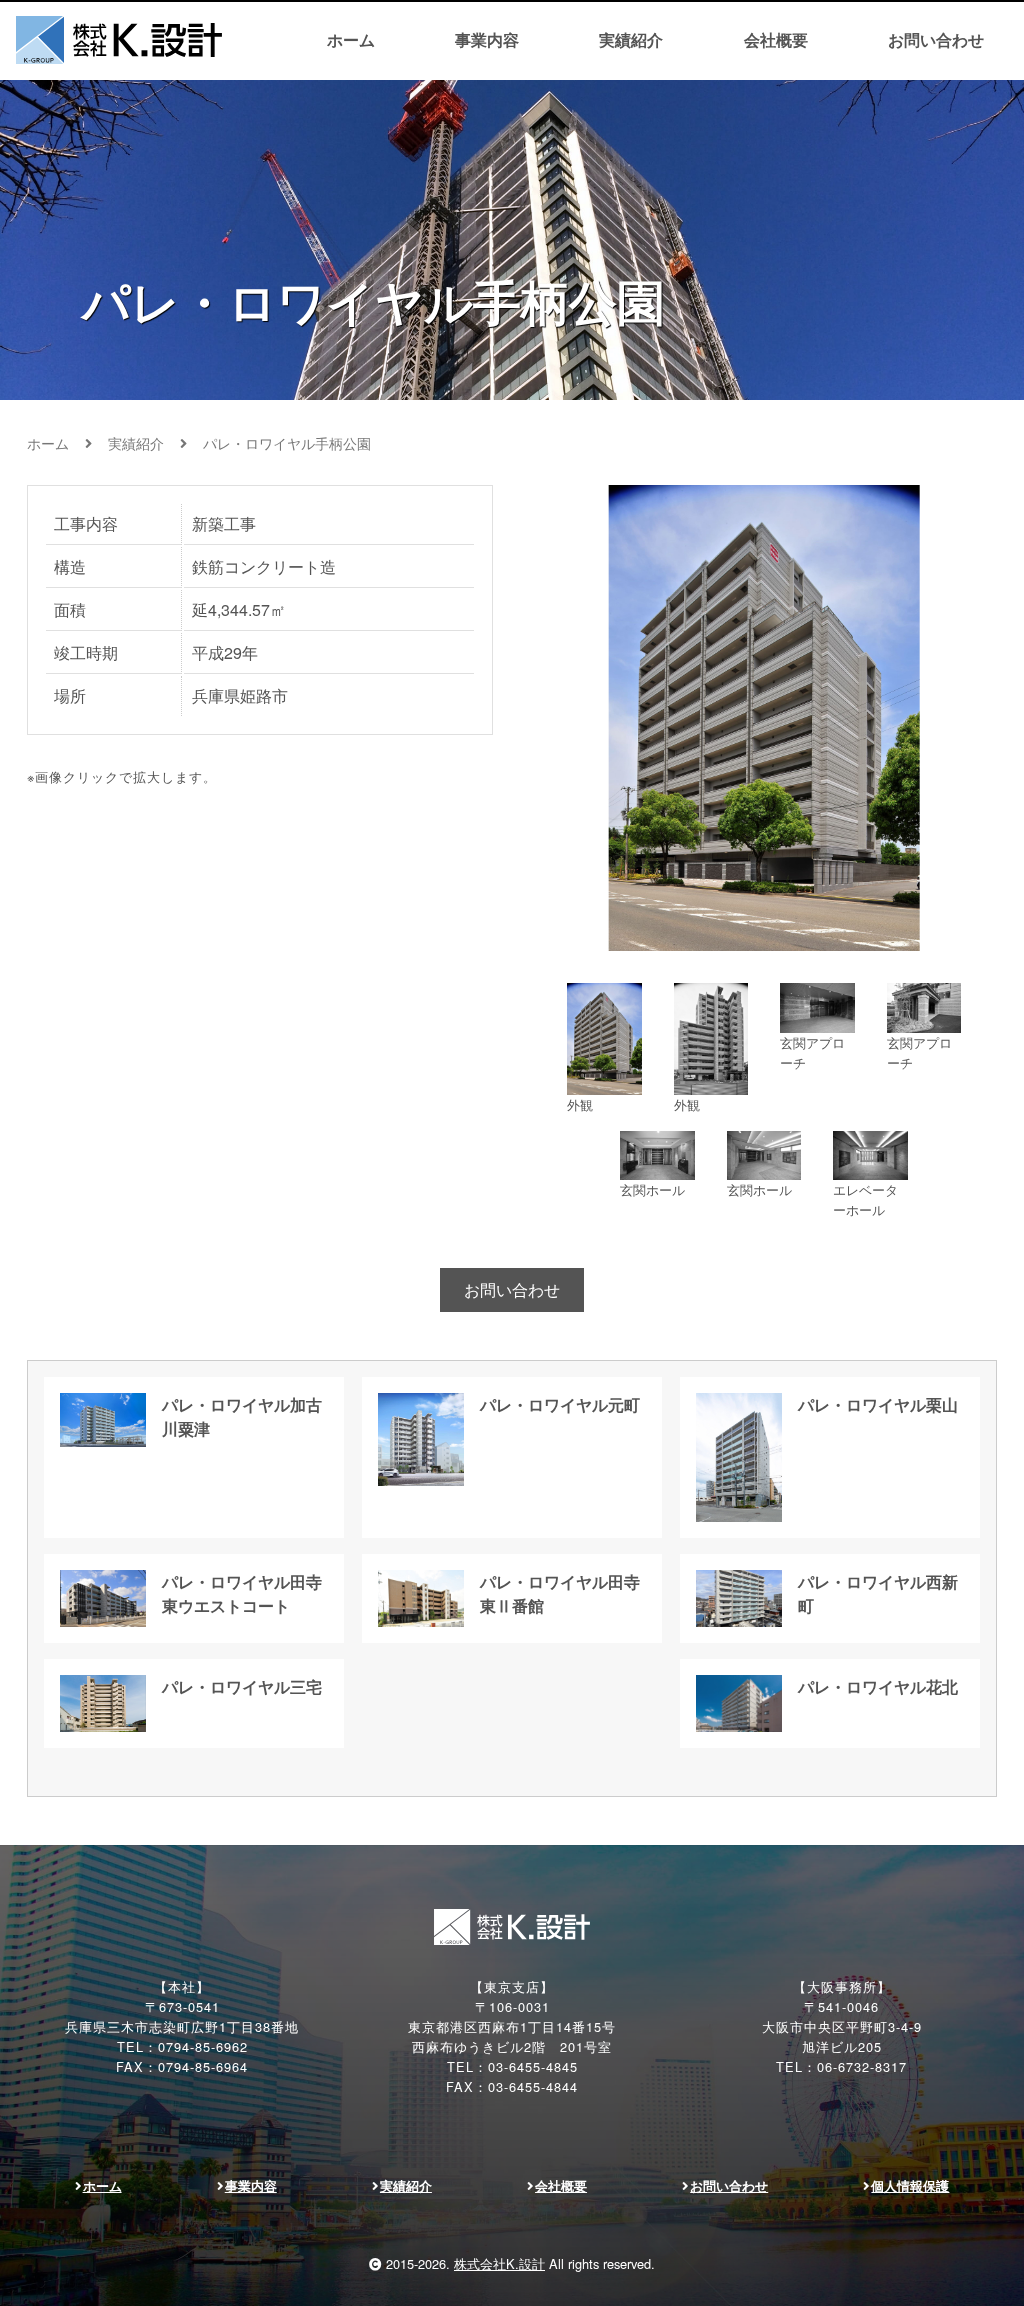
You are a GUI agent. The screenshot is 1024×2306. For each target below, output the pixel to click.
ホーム (351, 39)
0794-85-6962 (203, 2046)
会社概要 (776, 39)
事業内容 (487, 39)
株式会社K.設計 (499, 2263)
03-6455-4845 (533, 2066)
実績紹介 (631, 39)
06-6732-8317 (862, 2066)
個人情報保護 (910, 2186)
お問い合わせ (936, 39)
